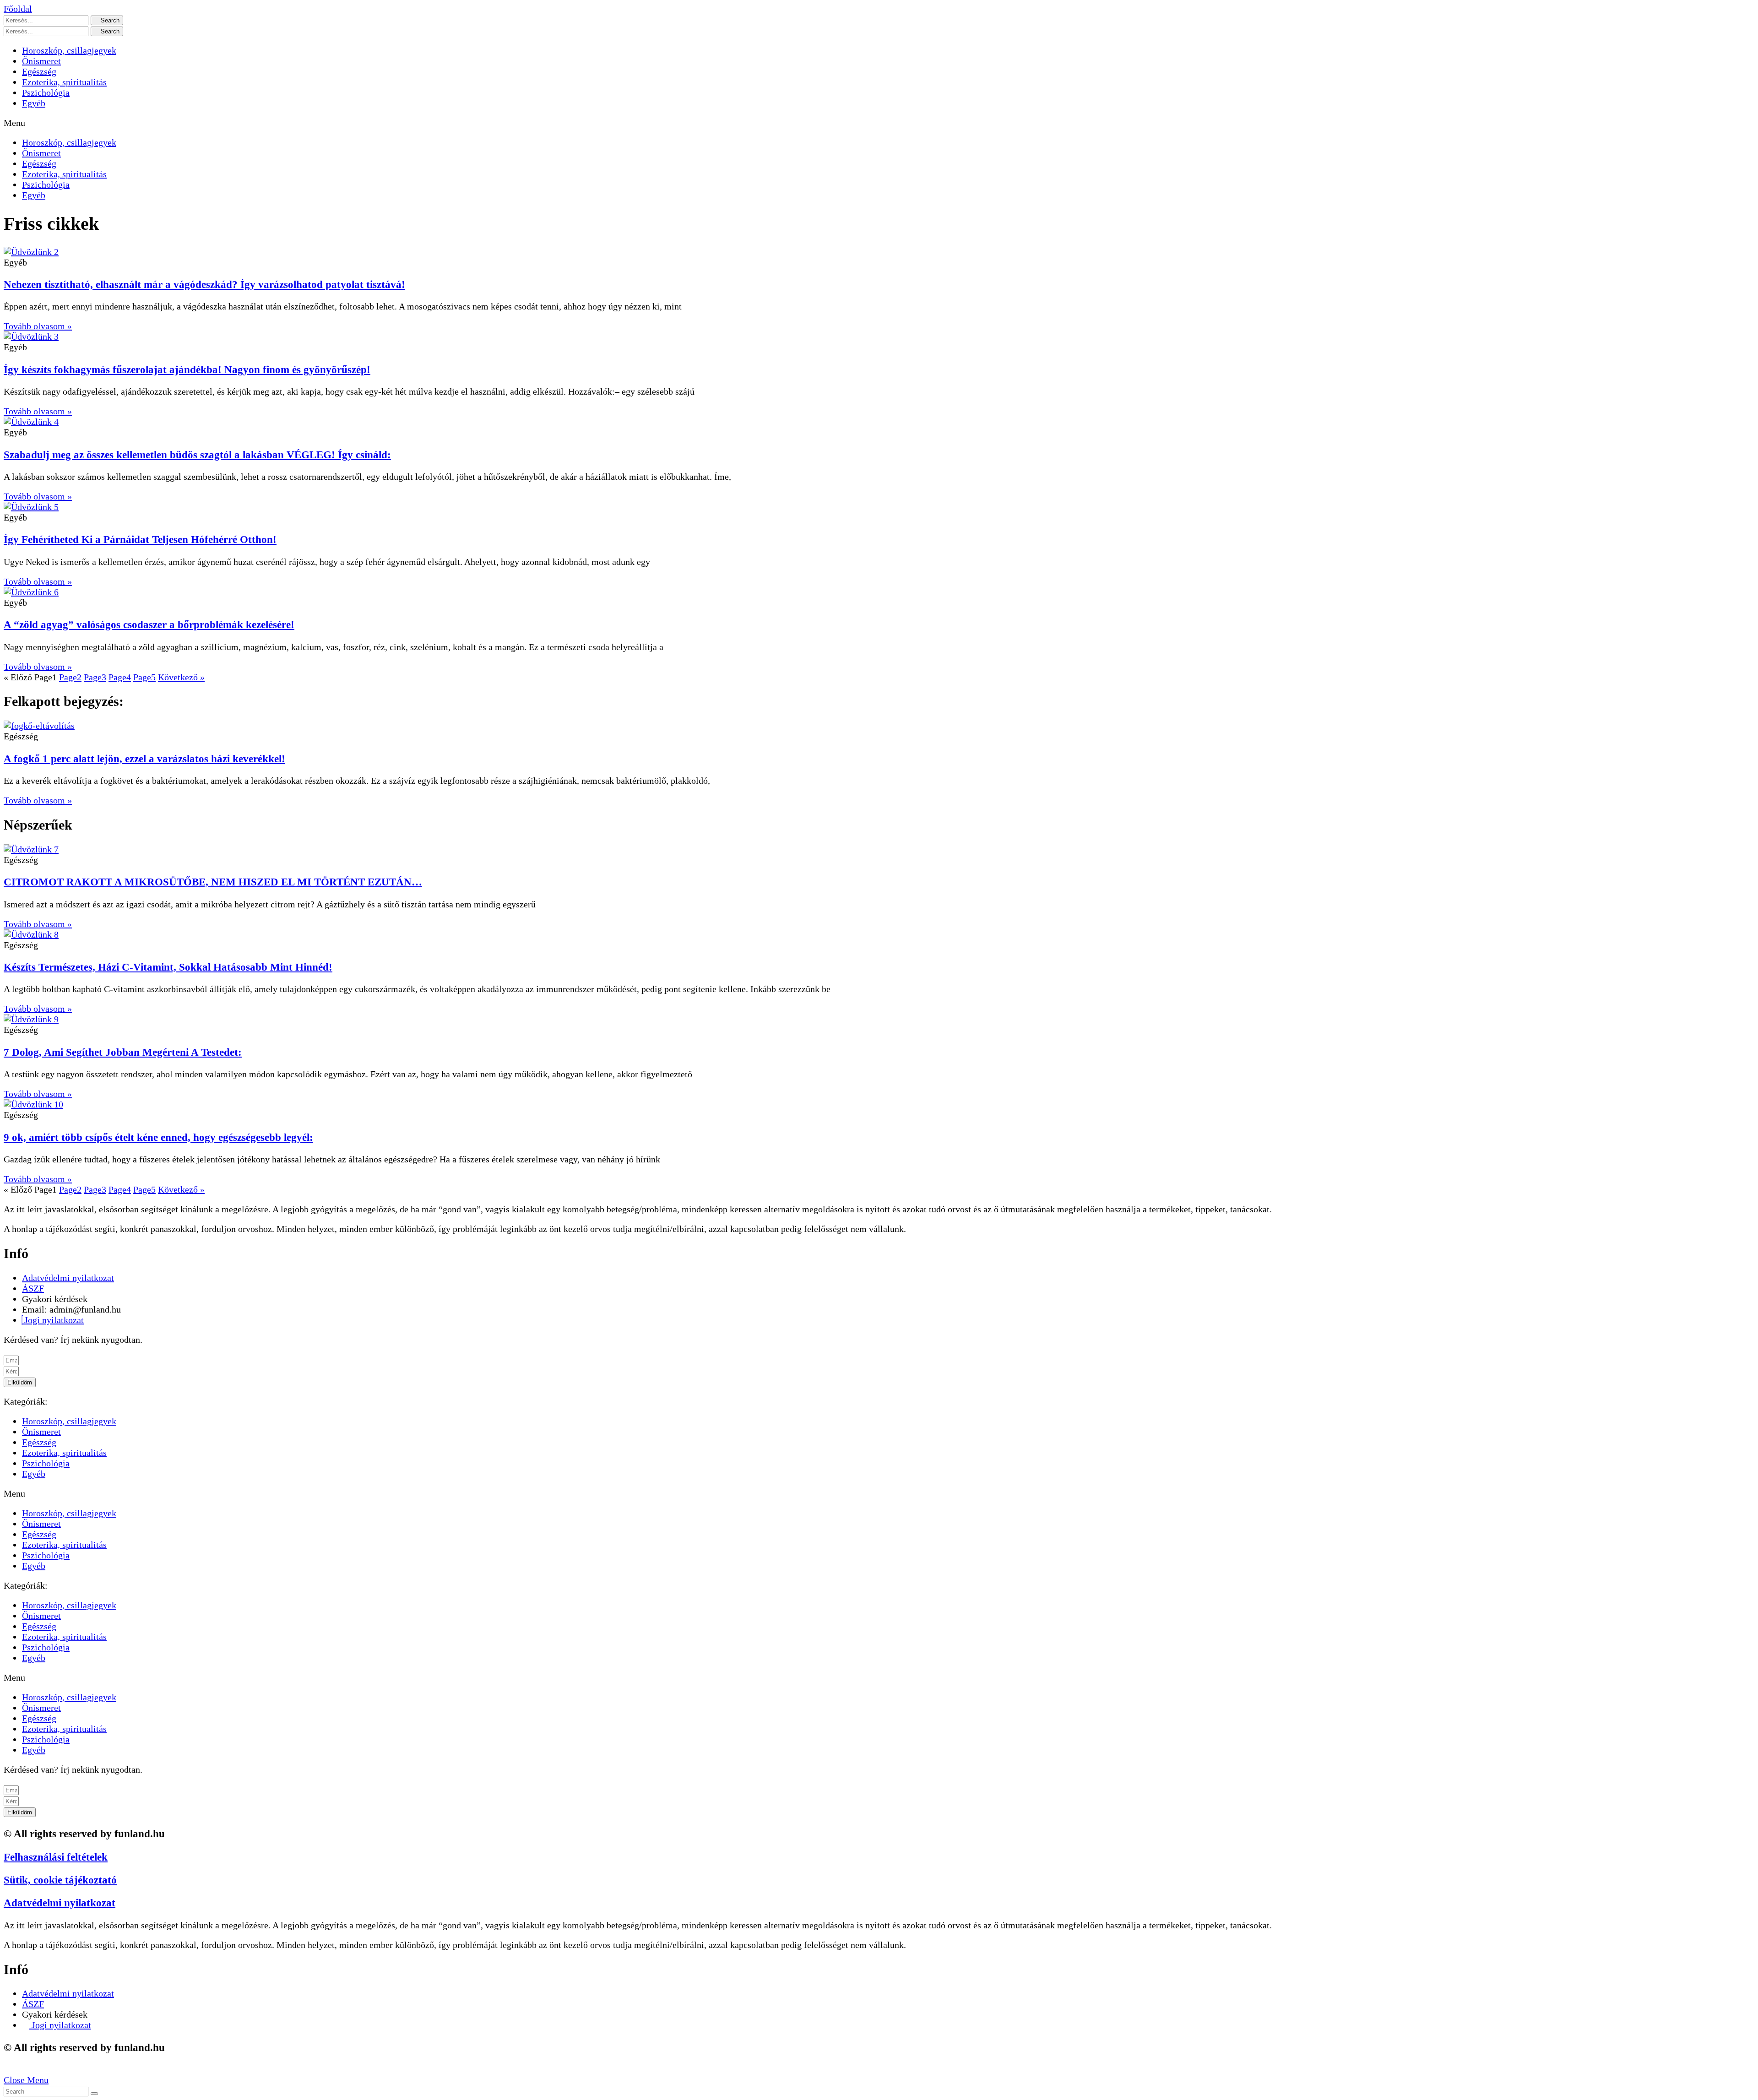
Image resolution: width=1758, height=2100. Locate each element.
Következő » (181, 677)
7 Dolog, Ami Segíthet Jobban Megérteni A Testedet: (123, 1052)
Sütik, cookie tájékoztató (60, 1880)
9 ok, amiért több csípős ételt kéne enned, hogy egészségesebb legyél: (158, 1137)
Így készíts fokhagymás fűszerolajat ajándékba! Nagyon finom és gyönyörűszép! (187, 369)
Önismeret (41, 61)
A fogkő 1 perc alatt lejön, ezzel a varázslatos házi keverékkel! (144, 759)
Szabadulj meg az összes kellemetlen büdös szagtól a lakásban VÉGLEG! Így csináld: (197, 455)
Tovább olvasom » (38, 326)
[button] (18, 9)
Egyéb (34, 103)
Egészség (39, 71)
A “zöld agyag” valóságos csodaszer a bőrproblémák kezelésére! (149, 624)
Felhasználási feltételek (56, 1857)
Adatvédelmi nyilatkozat (60, 1903)
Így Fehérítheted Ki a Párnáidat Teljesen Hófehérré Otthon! (140, 539)
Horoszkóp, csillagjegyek (69, 50)
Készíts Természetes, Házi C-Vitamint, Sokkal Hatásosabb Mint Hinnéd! (168, 967)
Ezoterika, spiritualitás (64, 82)
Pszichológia (46, 92)
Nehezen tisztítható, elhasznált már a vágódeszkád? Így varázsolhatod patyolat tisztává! (204, 284)
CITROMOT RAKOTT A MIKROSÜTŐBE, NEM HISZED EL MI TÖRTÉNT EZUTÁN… (213, 882)
